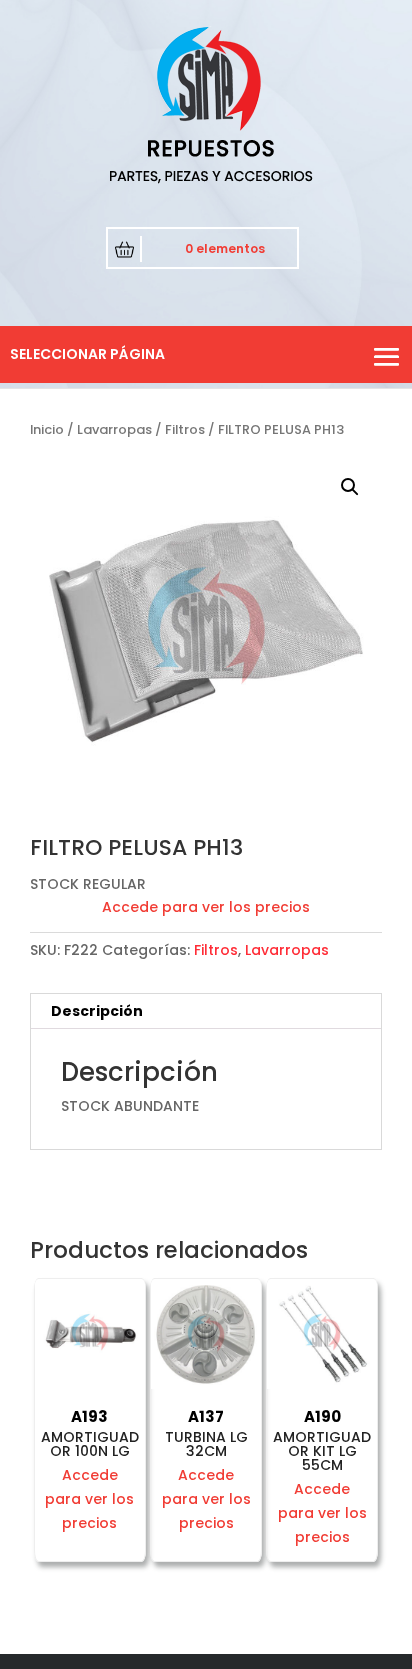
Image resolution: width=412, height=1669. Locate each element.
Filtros (185, 429)
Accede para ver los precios (206, 907)
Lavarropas (114, 429)
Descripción (97, 1011)
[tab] (206, 1011)
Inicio (47, 429)
